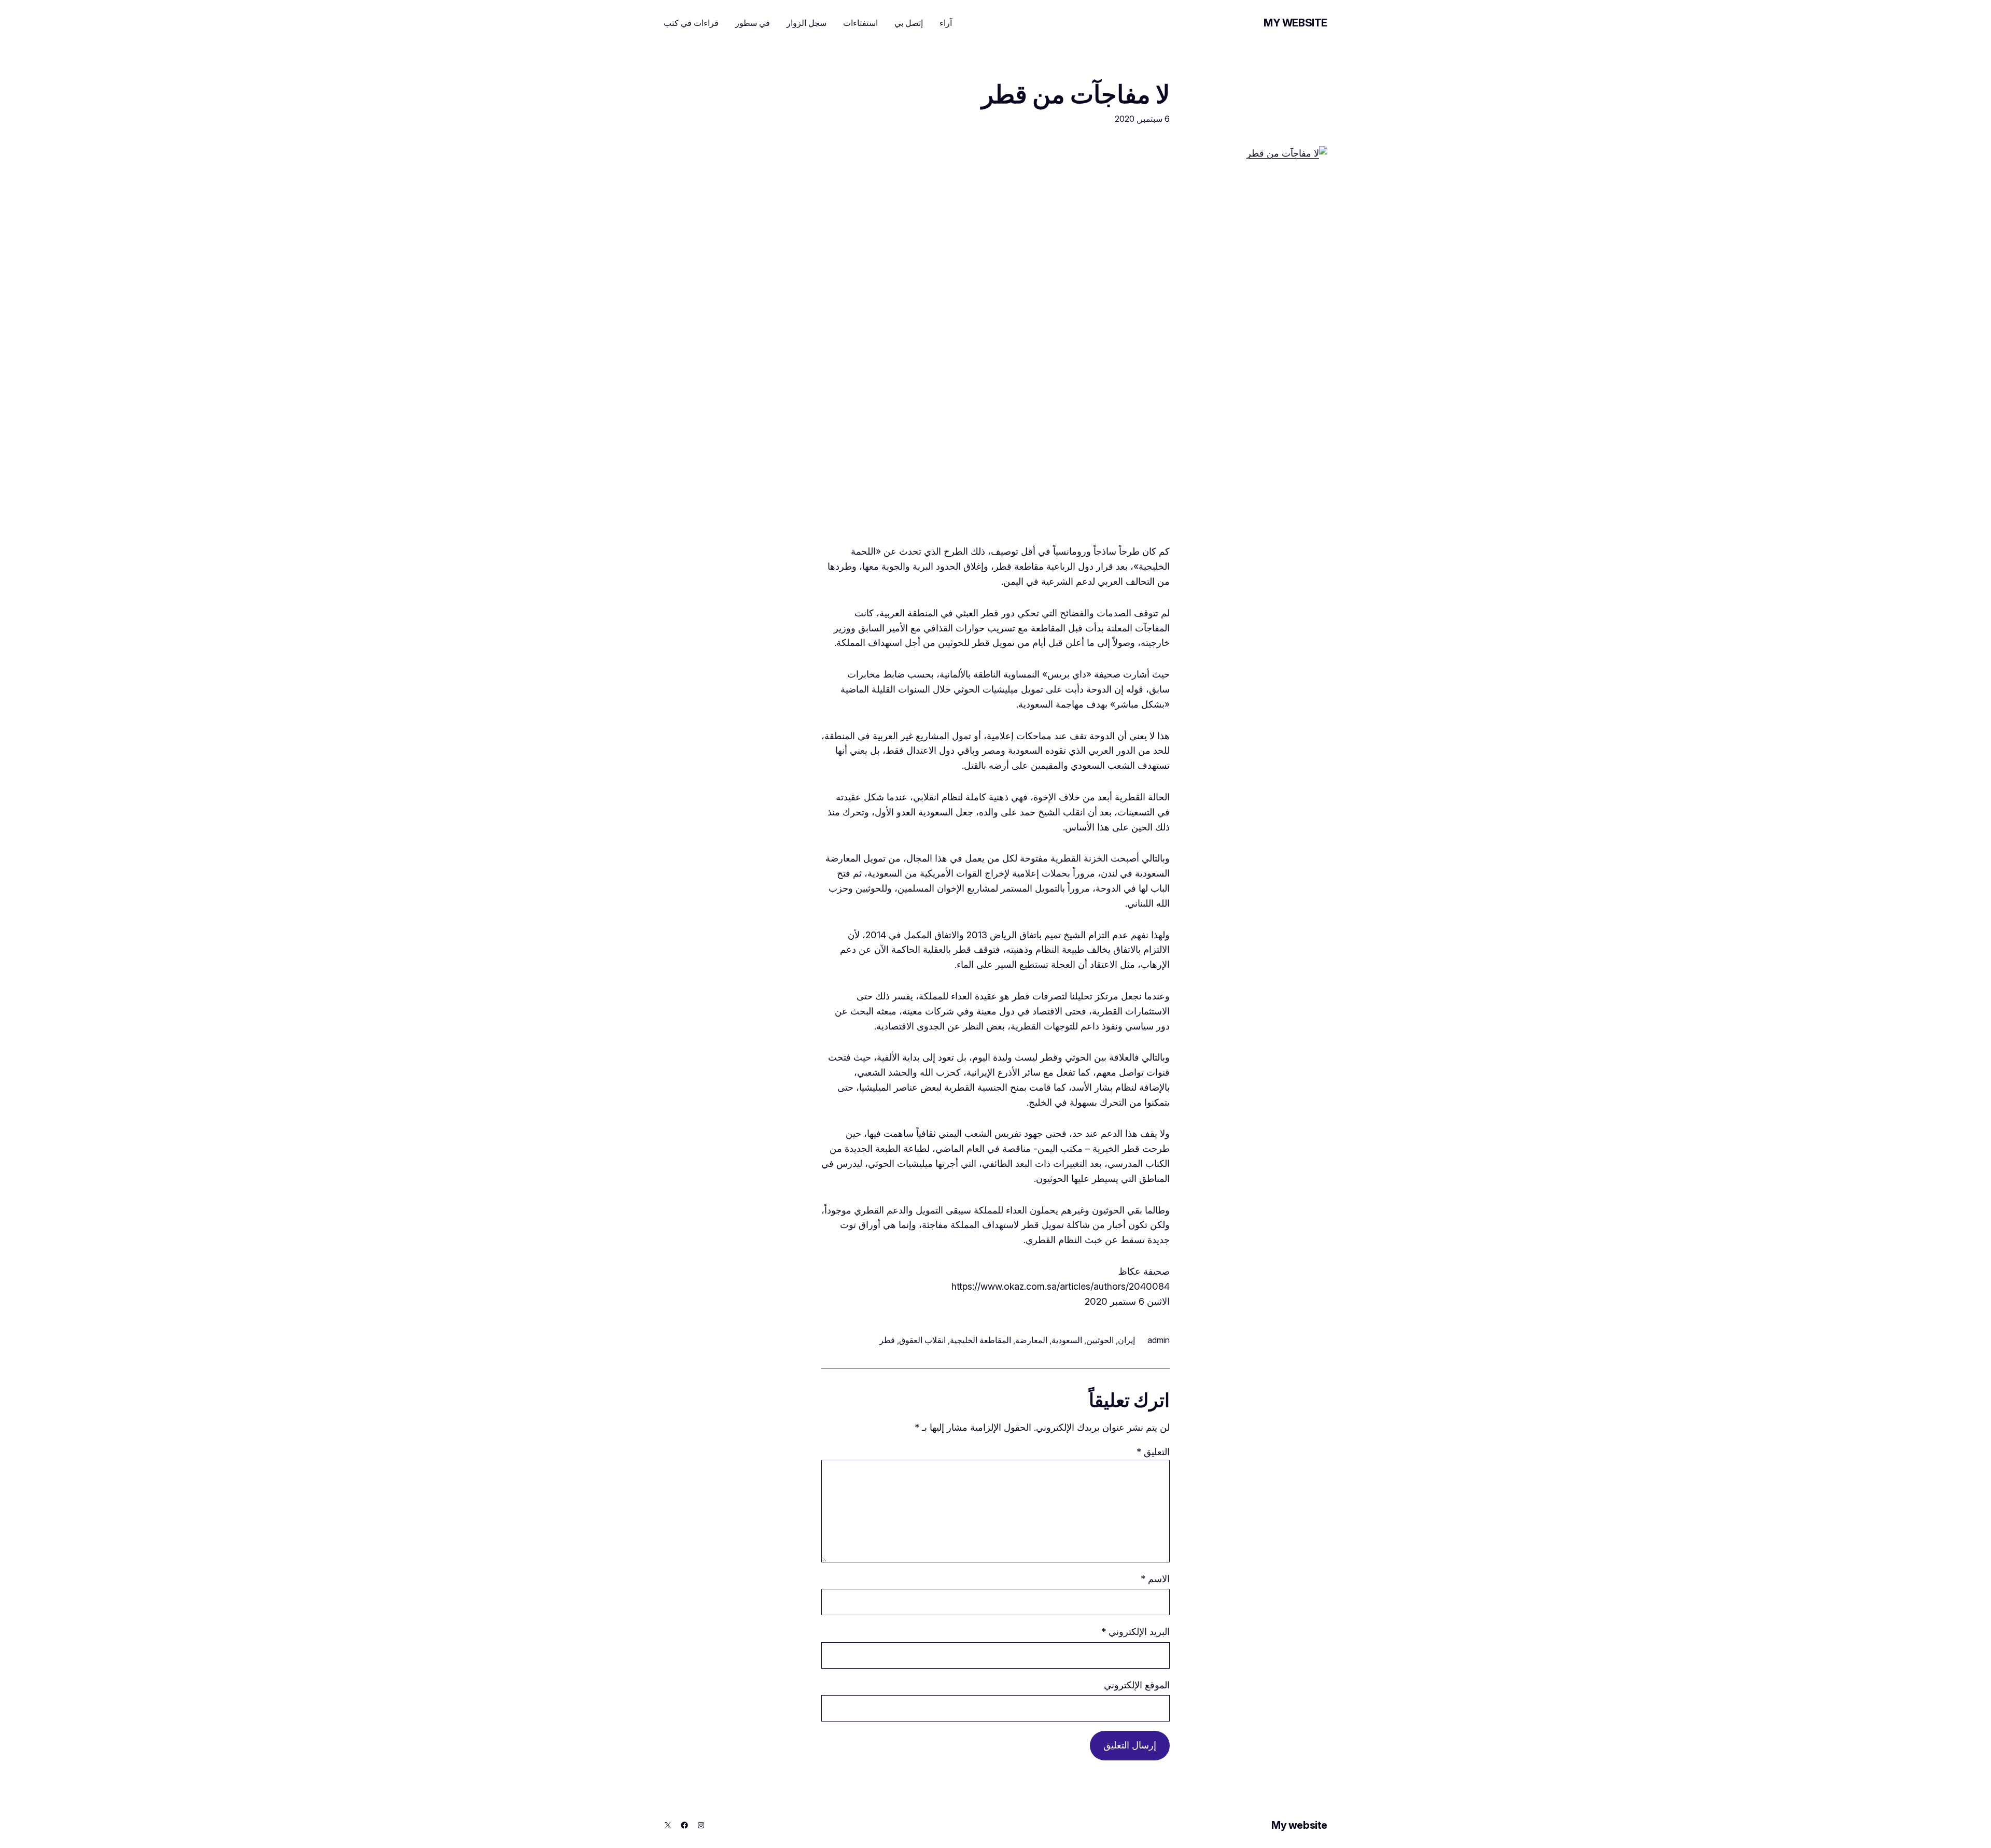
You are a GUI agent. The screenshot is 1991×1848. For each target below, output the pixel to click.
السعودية (1067, 1340)
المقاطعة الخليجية (980, 1340)
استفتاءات (860, 23)
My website (1295, 23)
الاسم (1155, 1579)
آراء (946, 23)
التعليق (1153, 1452)
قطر (887, 1340)
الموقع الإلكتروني (1137, 1685)
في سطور (753, 23)
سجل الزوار (807, 23)
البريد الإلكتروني (1135, 1632)
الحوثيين (1100, 1340)
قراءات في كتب (691, 23)
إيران (1126, 1340)
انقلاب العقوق (922, 1340)
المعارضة (1031, 1340)
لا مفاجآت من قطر (1076, 94)
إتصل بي (909, 23)
